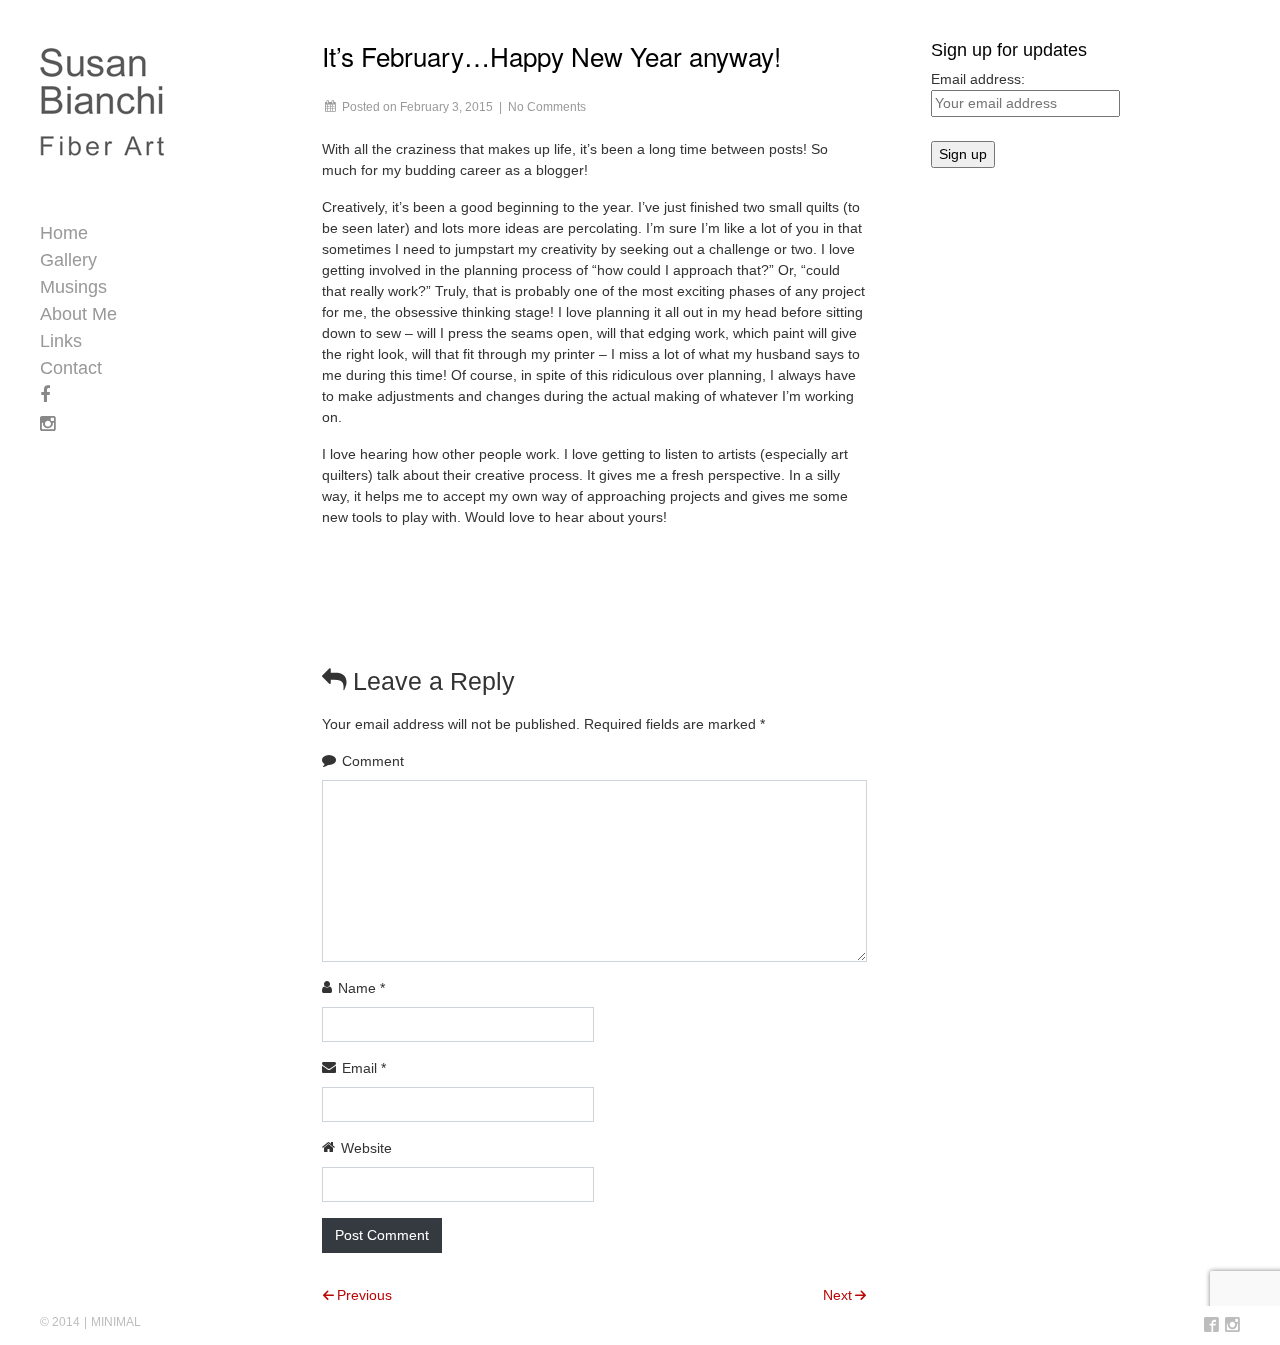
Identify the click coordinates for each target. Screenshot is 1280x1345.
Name (361, 988)
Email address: (978, 79)
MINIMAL (116, 1322)
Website (366, 1148)
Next (837, 1295)
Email (364, 1068)
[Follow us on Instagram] (1232, 1326)
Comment (373, 761)
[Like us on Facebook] (1211, 1326)
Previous (364, 1295)
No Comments (547, 107)
